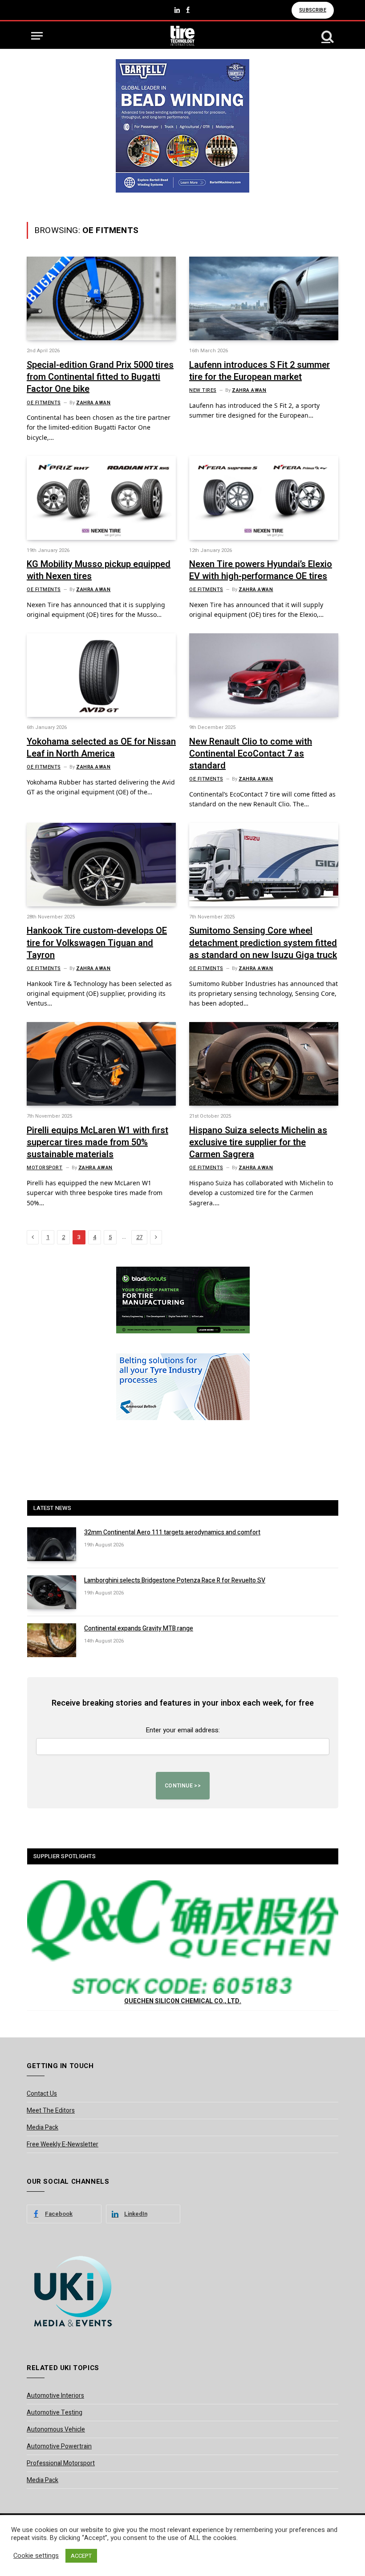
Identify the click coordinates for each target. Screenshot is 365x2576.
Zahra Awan (93, 403)
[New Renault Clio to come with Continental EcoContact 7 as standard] (264, 675)
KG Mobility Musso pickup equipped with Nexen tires (99, 570)
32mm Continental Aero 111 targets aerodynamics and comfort (172, 1533)
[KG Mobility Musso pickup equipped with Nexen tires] (101, 498)
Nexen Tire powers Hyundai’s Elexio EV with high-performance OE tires (261, 570)
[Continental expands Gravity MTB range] (52, 1640)
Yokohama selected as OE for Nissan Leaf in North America (101, 748)
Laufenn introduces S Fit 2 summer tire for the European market (260, 371)
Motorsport (45, 1168)
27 (139, 1237)
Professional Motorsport (61, 2463)
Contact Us (42, 2094)
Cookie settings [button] (36, 2556)
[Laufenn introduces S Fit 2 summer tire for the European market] (264, 298)
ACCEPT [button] (81, 2556)
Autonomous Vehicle (56, 2429)
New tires (203, 390)
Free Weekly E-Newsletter (63, 2144)
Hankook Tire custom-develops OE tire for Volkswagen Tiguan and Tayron (97, 943)
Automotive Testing (55, 2413)
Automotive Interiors (55, 2396)
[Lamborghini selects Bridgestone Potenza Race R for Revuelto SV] (52, 1592)
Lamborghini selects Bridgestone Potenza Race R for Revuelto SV (175, 1581)
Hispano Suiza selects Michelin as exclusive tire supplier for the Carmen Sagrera (258, 1143)
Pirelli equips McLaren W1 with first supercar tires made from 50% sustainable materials (97, 1143)
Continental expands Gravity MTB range (139, 1629)
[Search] (327, 36)
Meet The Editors (51, 2111)
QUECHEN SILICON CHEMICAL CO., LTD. (183, 2001)
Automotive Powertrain (59, 2446)
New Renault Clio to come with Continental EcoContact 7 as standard (251, 754)
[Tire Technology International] (183, 36)
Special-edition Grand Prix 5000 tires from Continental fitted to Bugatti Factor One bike (100, 377)
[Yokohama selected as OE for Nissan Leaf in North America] (101, 675)
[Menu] (37, 36)
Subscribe (313, 10)
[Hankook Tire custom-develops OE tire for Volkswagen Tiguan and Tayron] (101, 865)
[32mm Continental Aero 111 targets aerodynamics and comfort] (52, 1544)
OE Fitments (44, 403)
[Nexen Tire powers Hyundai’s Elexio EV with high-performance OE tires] (264, 498)
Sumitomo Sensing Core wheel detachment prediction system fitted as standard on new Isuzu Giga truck (263, 943)
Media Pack (43, 2127)
